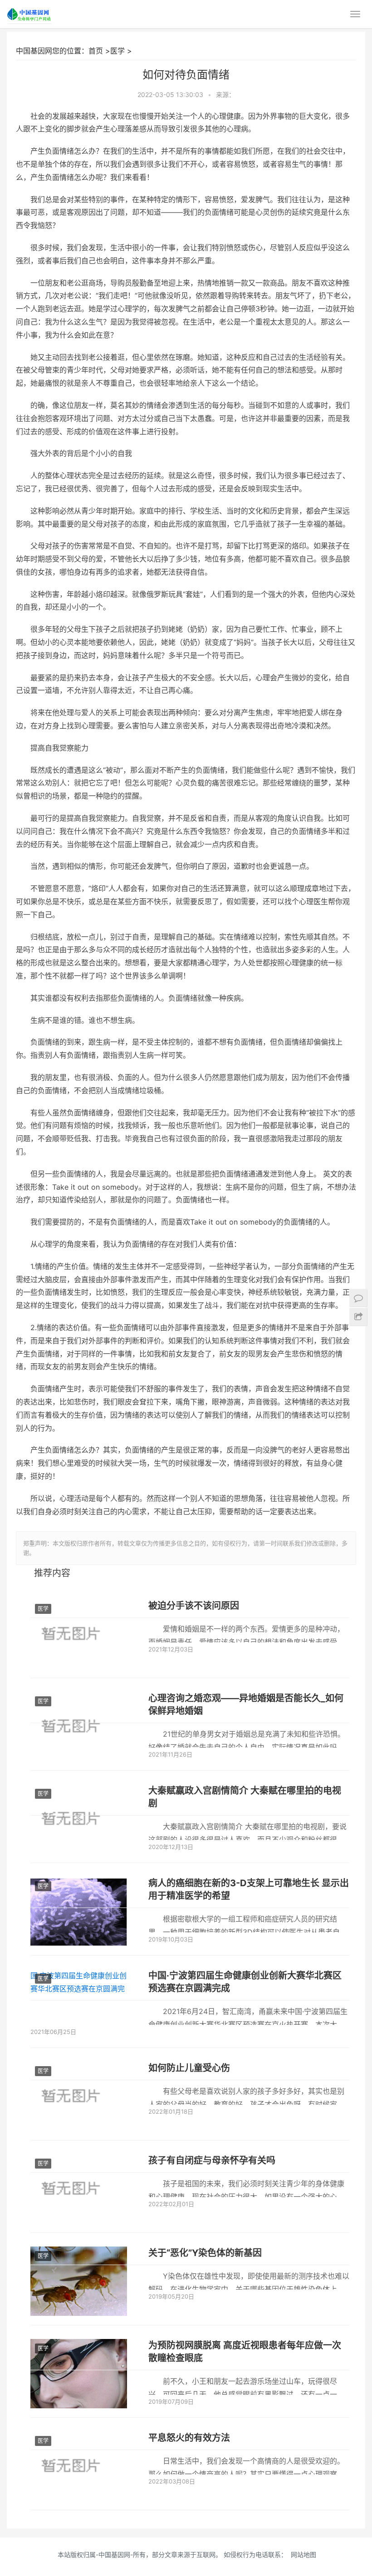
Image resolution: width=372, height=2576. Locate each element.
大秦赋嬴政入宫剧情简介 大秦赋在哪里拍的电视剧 (245, 1797)
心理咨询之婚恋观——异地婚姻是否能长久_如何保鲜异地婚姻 (246, 1704)
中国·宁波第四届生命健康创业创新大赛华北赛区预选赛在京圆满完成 (245, 1982)
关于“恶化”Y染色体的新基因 (205, 2253)
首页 (96, 51)
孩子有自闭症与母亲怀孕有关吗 (212, 2160)
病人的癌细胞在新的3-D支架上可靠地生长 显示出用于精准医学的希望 (249, 1889)
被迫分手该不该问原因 (194, 1606)
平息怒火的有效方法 (189, 2438)
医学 (117, 51)
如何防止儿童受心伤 (189, 2068)
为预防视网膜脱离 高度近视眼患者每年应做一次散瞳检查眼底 (245, 2352)
